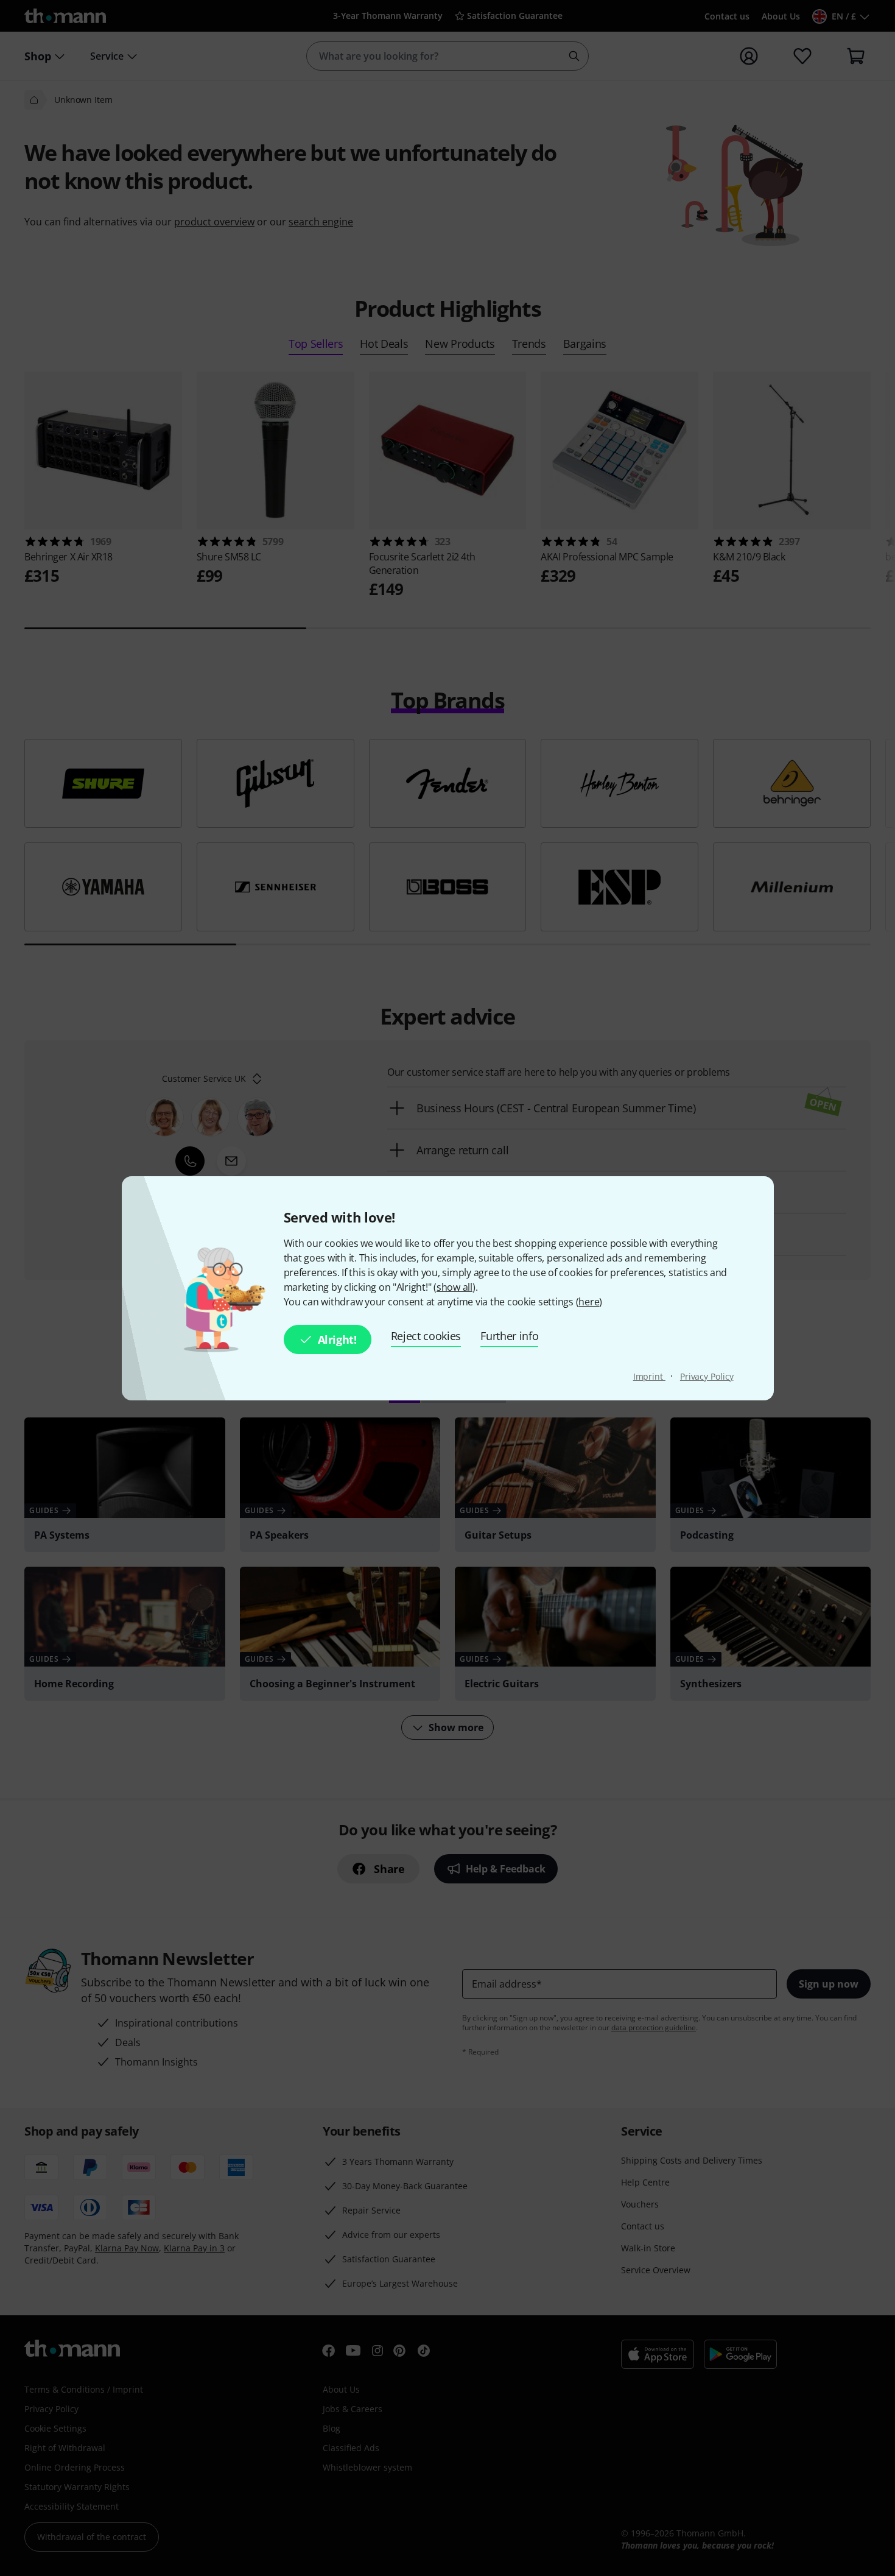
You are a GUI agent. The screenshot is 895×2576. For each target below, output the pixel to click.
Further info (509, 1336)
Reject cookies (426, 1336)
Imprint (649, 1376)
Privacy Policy (707, 1376)
